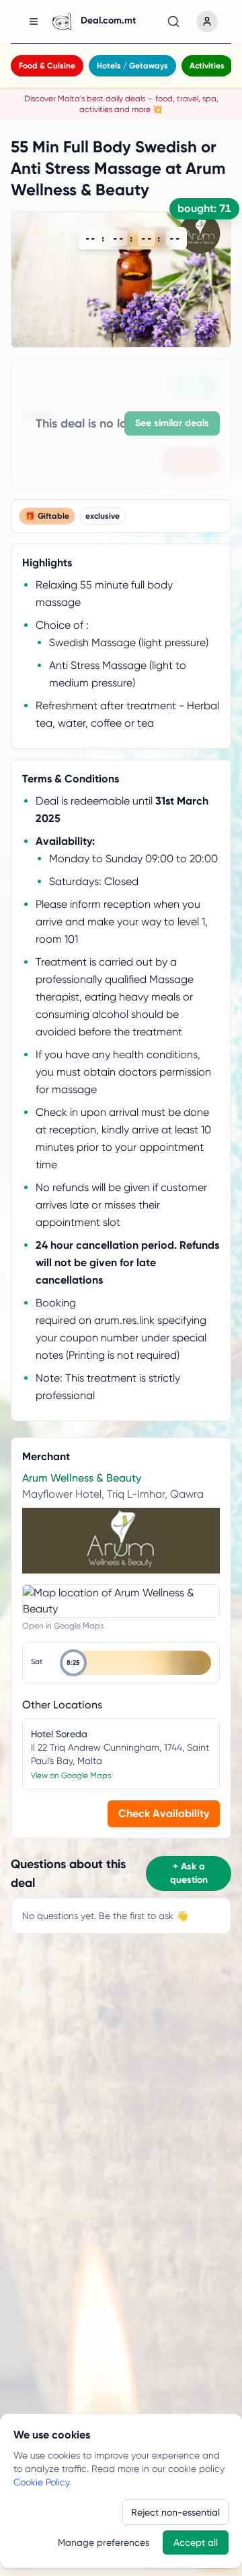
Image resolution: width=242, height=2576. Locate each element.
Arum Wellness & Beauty (82, 1478)
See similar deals (172, 423)
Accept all (196, 2542)
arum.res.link (124, 1320)
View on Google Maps (71, 1775)
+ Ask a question (189, 1873)
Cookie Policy (41, 2482)
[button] (136, 1663)
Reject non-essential (175, 2512)
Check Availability (164, 1813)
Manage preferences (104, 2542)
